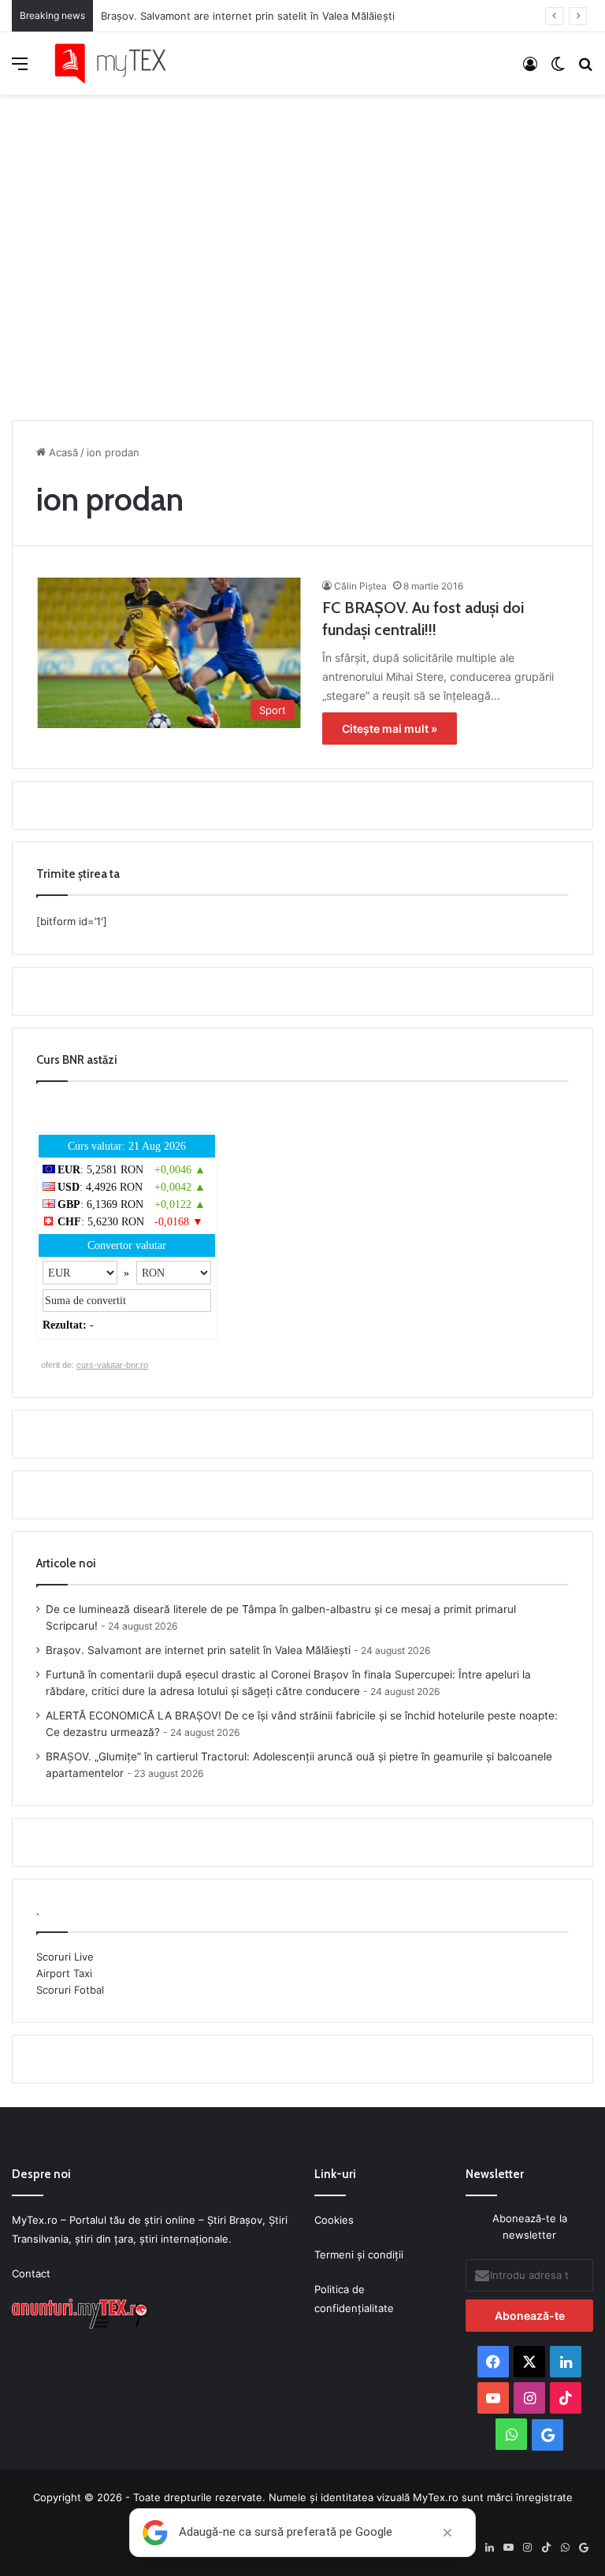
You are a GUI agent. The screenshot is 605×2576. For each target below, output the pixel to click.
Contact (31, 2273)
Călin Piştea (360, 586)
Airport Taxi (64, 1973)
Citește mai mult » (390, 729)
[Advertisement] (302, 253)
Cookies (334, 2220)
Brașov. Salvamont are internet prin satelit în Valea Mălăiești (248, 16)
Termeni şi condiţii (359, 2254)
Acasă (62, 452)
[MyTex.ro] (118, 63)
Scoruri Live (65, 1957)
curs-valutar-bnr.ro (112, 1365)
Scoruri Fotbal (70, 1990)
